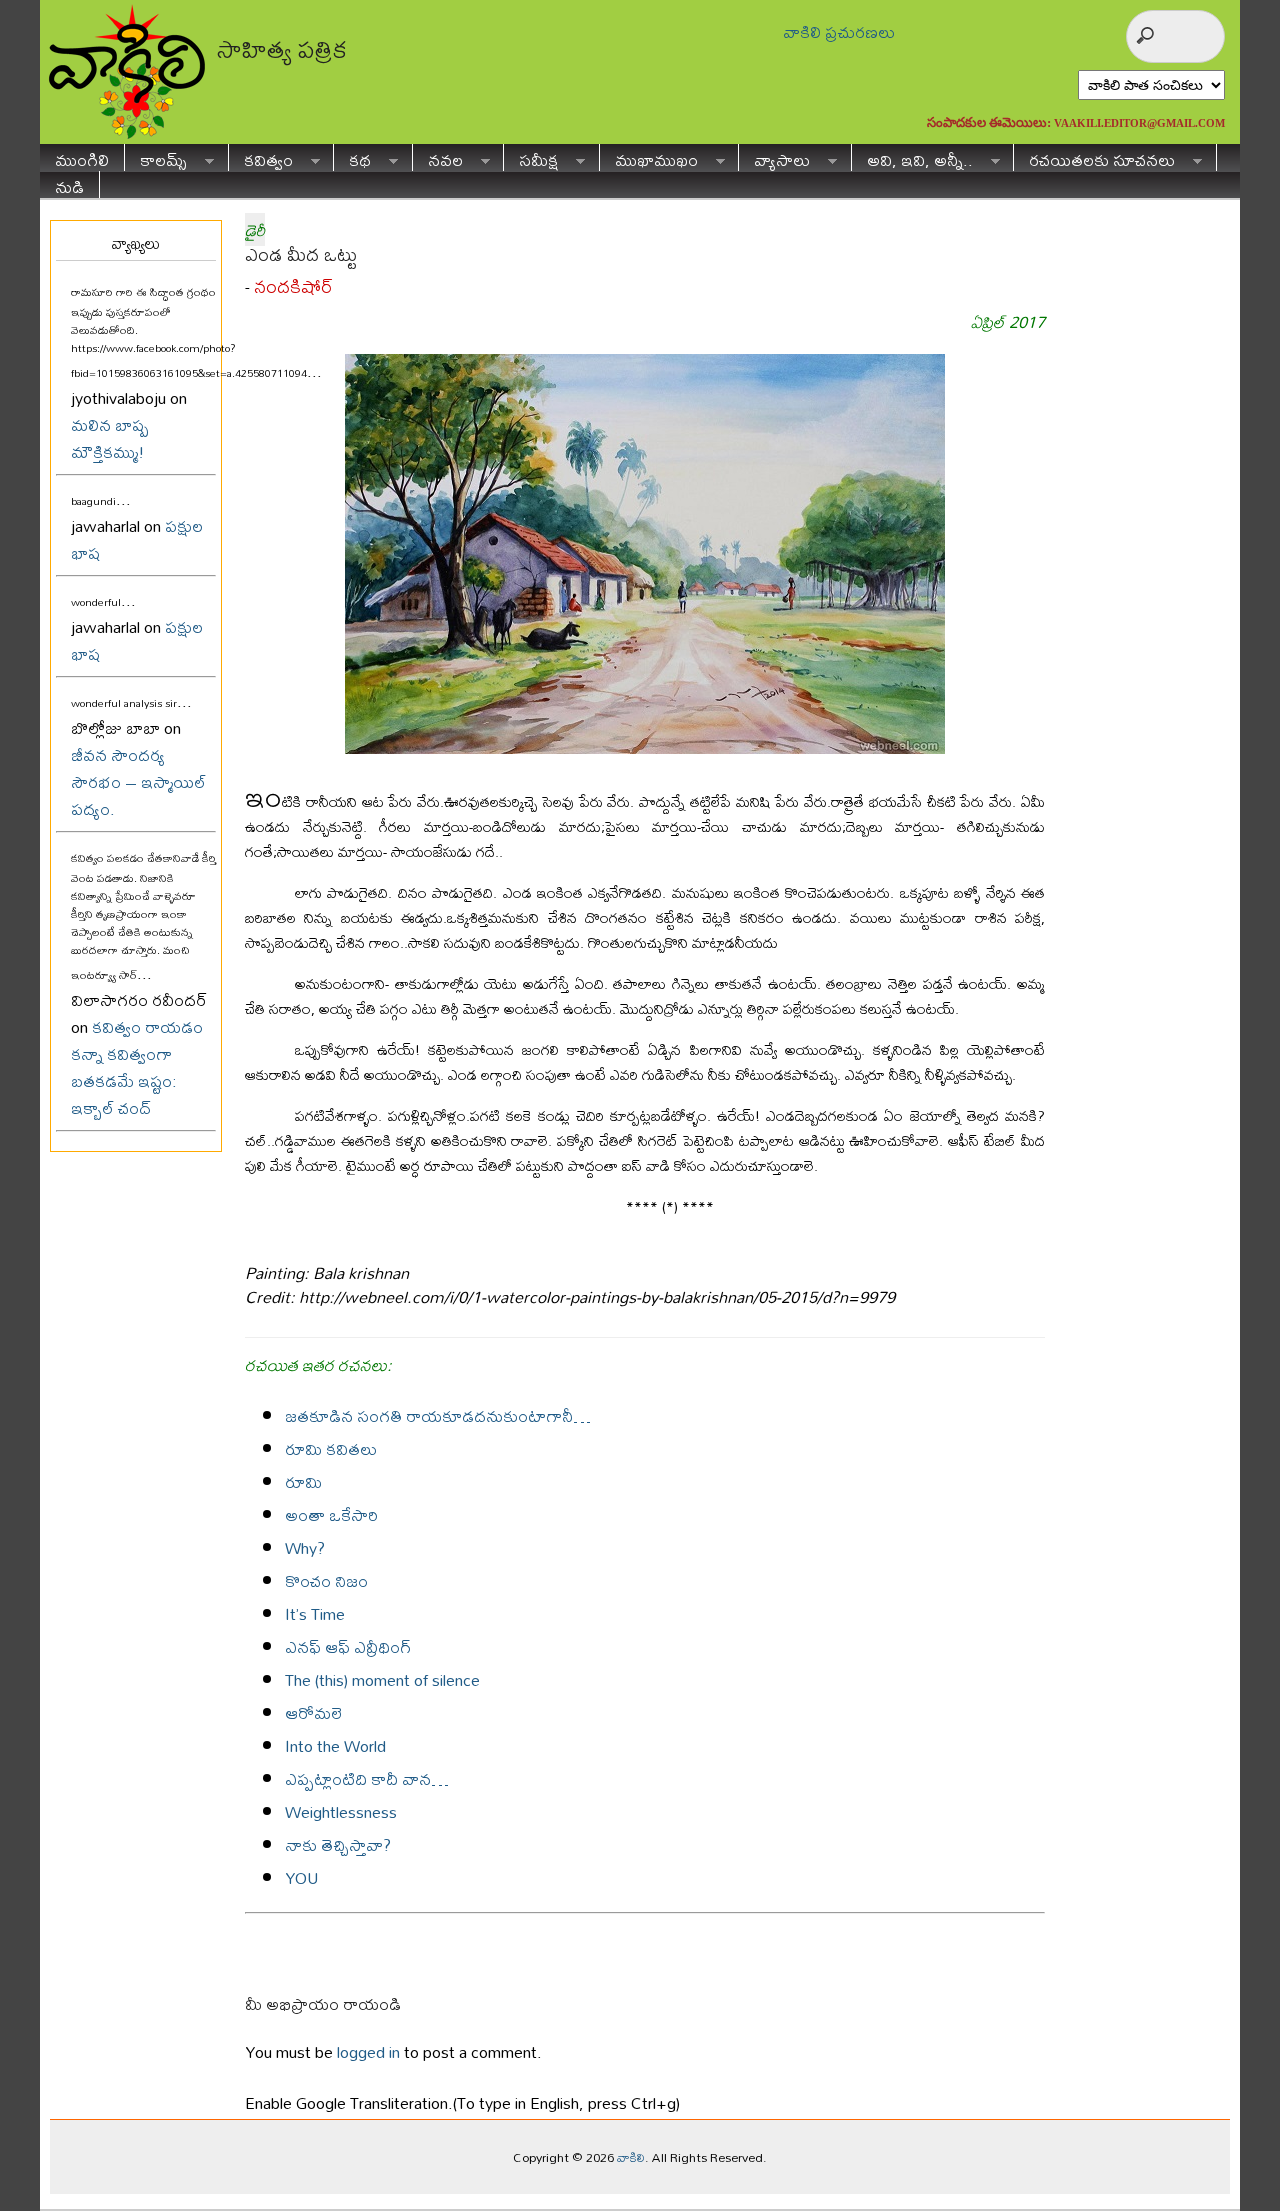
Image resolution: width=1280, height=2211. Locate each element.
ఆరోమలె (313, 1712)
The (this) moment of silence (382, 1679)
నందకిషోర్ (293, 286)
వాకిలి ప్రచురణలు (839, 31)
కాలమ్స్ (156, 157)
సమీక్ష (531, 157)
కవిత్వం (261, 157)
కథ (352, 157)
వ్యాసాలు (774, 157)
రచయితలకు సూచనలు (1094, 157)
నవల (438, 157)
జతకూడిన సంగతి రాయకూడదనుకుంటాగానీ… (438, 1415)
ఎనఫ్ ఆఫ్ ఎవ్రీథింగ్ (348, 1646)
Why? (305, 1547)
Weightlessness (341, 1811)
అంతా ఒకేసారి (331, 1514)
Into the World (335, 1745)
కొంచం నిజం (326, 1580)
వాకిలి (631, 2157)
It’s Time (315, 1613)
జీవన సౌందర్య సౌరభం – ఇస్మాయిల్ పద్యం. (138, 781)
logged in (368, 2051)
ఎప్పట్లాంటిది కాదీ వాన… (367, 1778)
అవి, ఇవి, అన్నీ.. (912, 157)
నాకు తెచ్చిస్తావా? (338, 1844)
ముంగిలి (82, 157)
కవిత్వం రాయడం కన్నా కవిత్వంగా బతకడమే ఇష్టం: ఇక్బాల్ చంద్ (137, 1067)
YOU (302, 1877)
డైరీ (255, 229)
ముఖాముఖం (649, 157)
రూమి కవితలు (331, 1448)
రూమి (303, 1481)
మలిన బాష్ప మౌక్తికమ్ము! (110, 438)
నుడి (69, 184)
